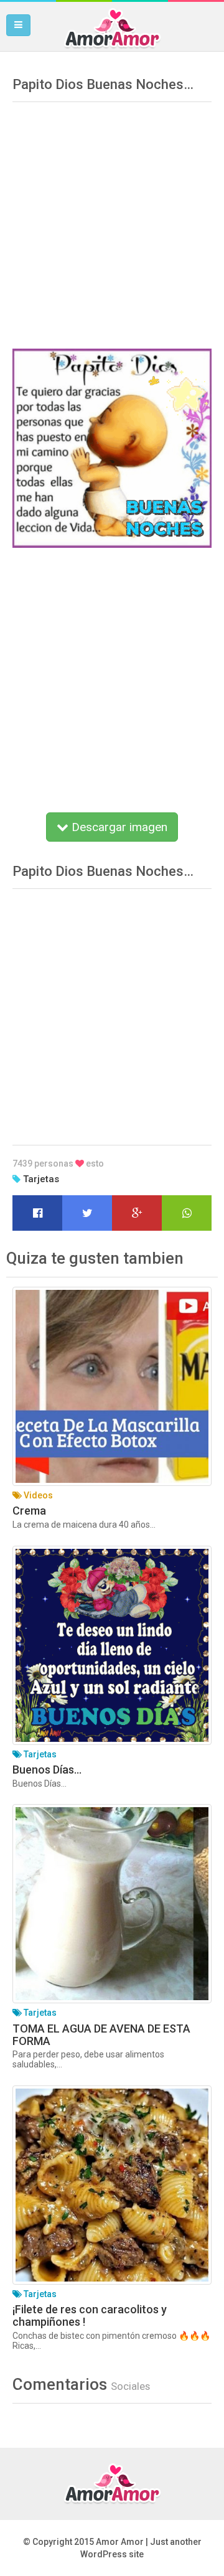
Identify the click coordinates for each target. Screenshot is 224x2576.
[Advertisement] (112, 221)
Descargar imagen (118, 827)
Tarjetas (41, 1179)
